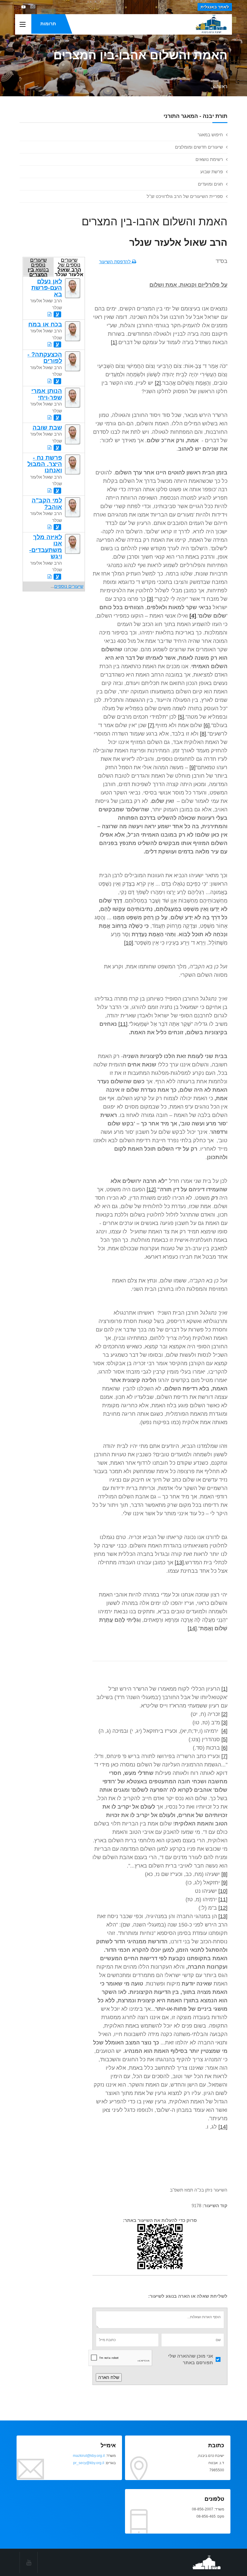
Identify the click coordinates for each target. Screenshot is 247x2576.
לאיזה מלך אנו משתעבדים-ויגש (46, 547)
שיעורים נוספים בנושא (38, 267)
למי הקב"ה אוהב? (47, 503)
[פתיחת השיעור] (50, 314)
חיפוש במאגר (210, 135)
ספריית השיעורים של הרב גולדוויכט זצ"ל (185, 196)
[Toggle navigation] (23, 25)
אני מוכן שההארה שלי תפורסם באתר (191, 2359)
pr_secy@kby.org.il (89, 2463)
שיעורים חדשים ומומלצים (199, 147)
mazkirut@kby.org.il (89, 2456)
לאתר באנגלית (215, 7)
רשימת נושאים (209, 159)
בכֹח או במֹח (45, 324)
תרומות (48, 24)
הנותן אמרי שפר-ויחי (47, 394)
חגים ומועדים (210, 184)
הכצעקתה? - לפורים (45, 358)
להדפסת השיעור (116, 262)
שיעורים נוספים (69, 586)
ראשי (222, 86)
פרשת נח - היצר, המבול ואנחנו (45, 464)
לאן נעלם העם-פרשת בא (47, 288)
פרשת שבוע (212, 172)
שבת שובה (47, 427)
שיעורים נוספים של (69, 267)
